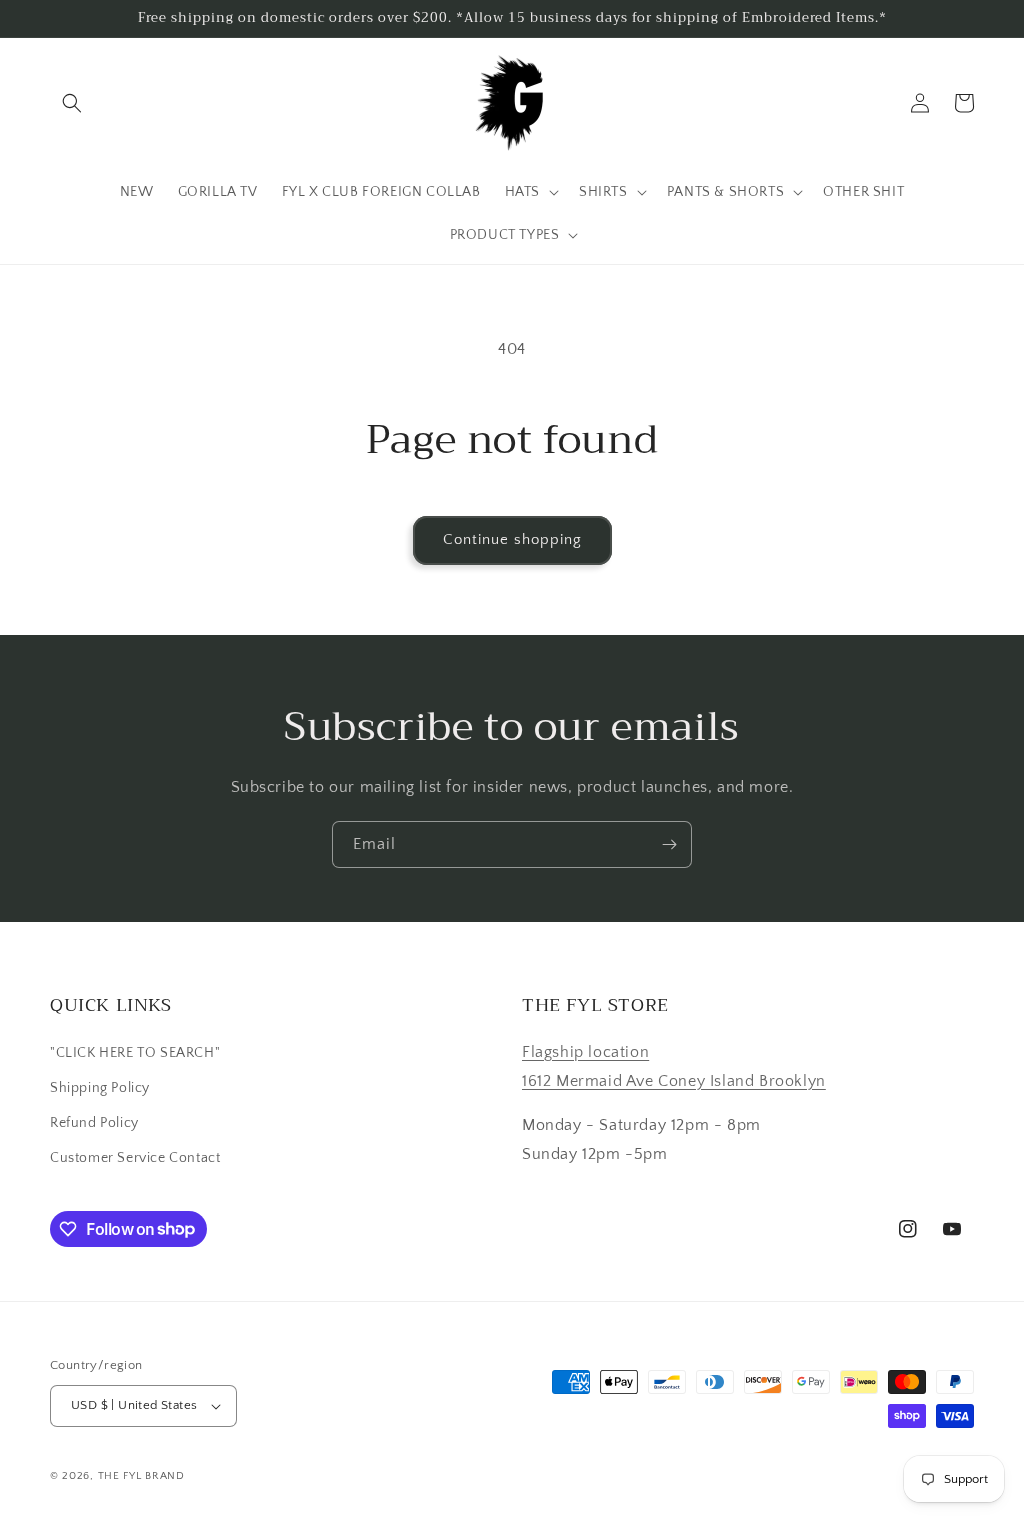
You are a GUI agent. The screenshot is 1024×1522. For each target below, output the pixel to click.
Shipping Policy (100, 1088)
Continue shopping (512, 539)
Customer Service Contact (135, 1158)
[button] (72, 103)
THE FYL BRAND (141, 1476)
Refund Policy (94, 1123)
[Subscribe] (669, 844)
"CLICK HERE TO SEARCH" (135, 1053)
